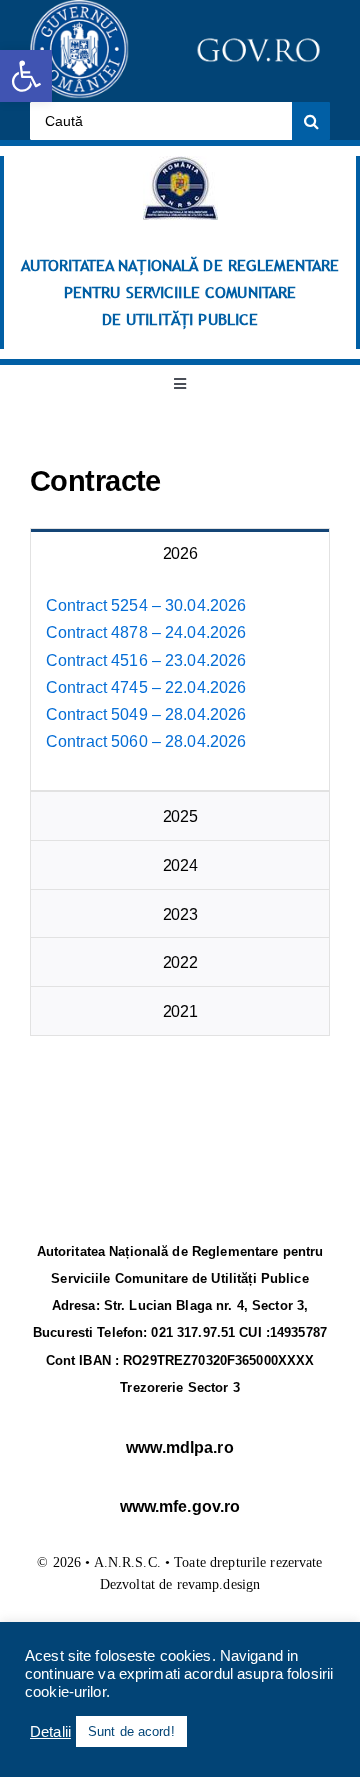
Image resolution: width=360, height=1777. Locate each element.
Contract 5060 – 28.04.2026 (146, 741)
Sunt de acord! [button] (131, 1731)
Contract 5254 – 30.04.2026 (146, 605)
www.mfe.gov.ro (180, 1506)
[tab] (180, 553)
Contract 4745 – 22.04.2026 (146, 687)
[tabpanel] (180, 684)
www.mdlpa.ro (180, 1447)
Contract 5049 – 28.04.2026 (146, 714)
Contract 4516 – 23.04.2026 (146, 660)
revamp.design (219, 1584)
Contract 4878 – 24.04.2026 (146, 632)
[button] (26, 76)
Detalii (50, 1732)
